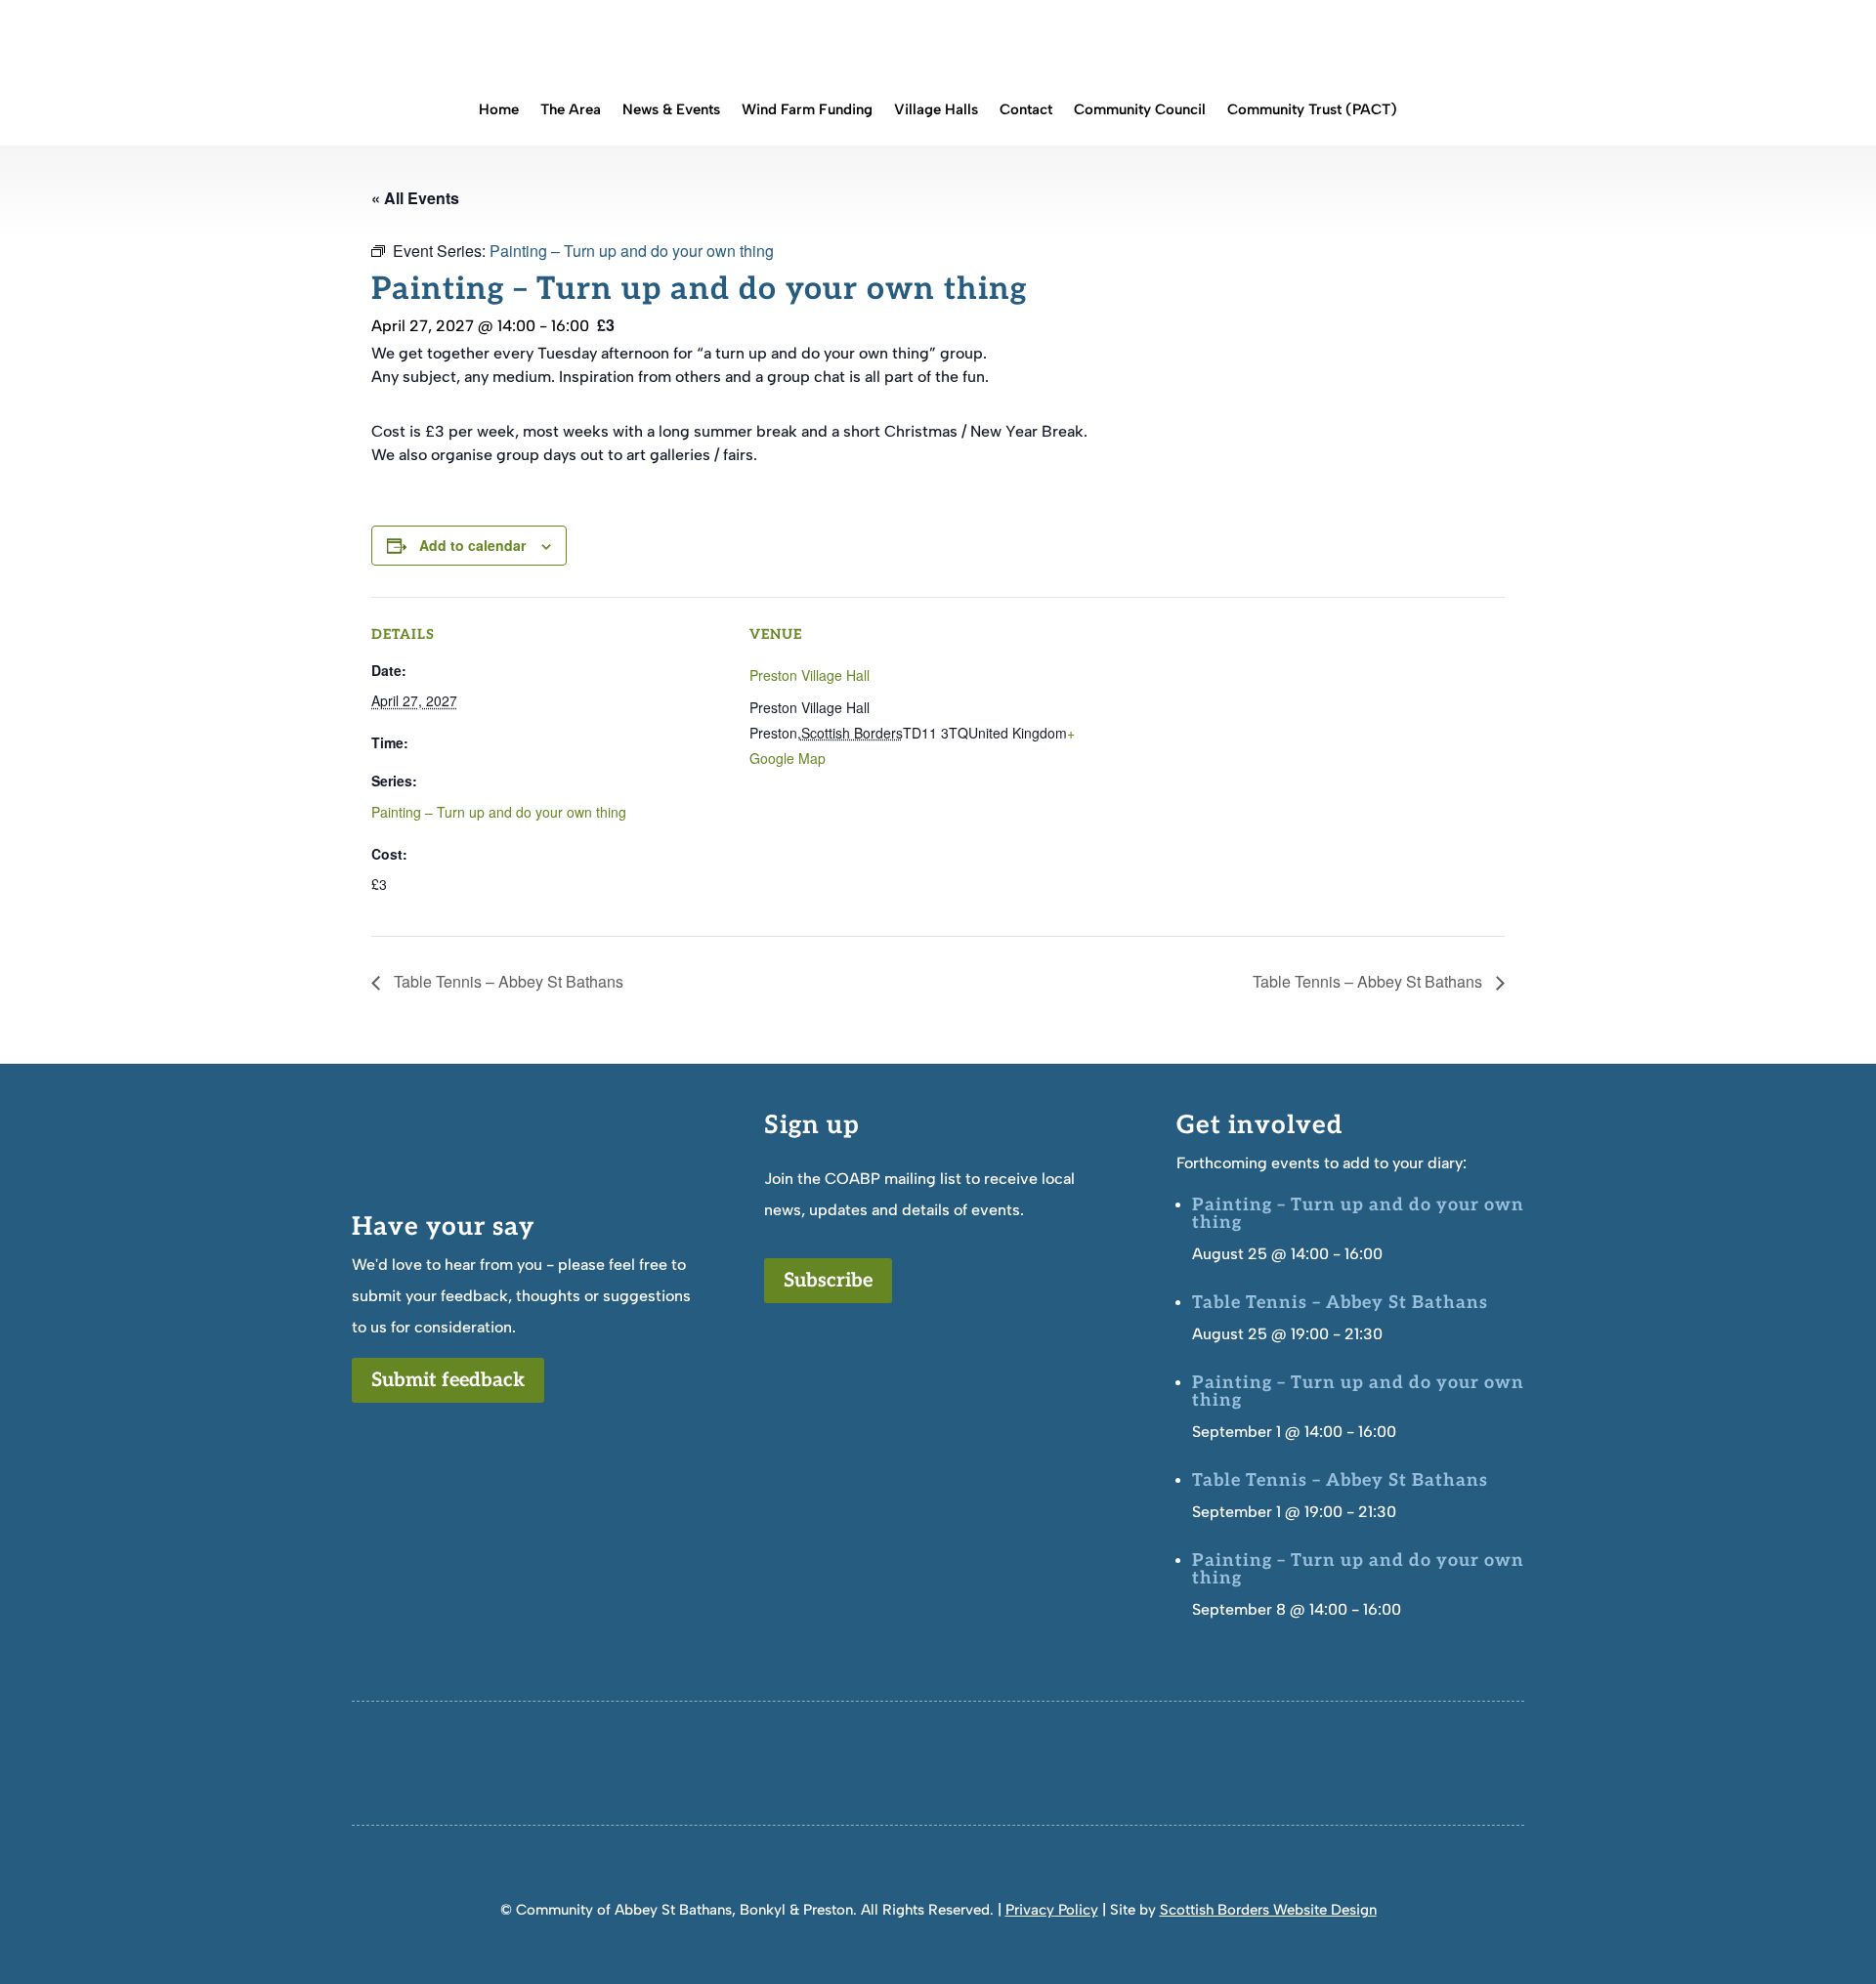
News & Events (671, 110)
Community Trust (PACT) (1312, 110)
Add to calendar (472, 545)
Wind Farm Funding (807, 110)
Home (499, 110)
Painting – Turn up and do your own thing (499, 812)
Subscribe (828, 1281)
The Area (571, 110)
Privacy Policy (1052, 1910)
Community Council (1140, 110)
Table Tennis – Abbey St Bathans (507, 981)
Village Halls (936, 110)
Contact (1026, 110)
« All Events (415, 198)
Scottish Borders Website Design (1268, 1910)
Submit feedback (448, 1380)
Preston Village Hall (810, 675)
